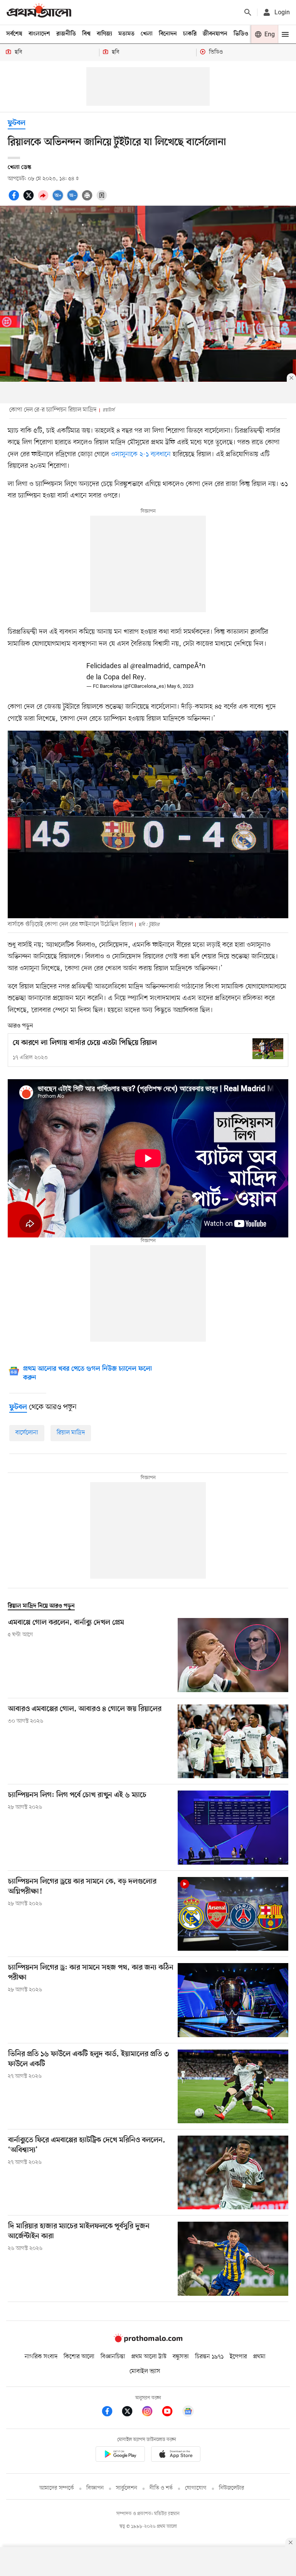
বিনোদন (168, 34)
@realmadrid (150, 666)
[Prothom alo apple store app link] (176, 2455)
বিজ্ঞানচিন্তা (113, 2357)
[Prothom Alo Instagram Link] (151, 2413)
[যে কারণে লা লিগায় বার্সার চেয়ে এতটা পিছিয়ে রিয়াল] (268, 1049)
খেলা (147, 34)
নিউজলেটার (232, 2488)
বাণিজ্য (104, 34)
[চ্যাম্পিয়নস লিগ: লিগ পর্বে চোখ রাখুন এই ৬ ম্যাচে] (233, 1827)
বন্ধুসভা (181, 2357)
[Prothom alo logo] (148, 2341)
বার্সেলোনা (27, 1433)
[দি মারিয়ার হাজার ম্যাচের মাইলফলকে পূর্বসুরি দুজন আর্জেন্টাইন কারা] (233, 2259)
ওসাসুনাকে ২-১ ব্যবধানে (141, 454)
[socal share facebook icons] (15, 200)
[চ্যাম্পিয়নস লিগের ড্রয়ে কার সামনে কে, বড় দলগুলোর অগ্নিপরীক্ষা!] (233, 1914)
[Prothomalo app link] (120, 2455)
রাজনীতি (66, 34)
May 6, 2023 (180, 686)
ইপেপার (238, 2357)
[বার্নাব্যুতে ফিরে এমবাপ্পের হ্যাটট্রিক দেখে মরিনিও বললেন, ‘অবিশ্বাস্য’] (233, 2172)
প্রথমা (259, 2357)
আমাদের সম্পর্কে (57, 2488)
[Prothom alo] (39, 12)
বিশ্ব (86, 34)
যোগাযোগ (196, 2488)
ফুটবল (17, 123)
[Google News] (188, 2413)
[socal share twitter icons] (30, 200)
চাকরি (190, 34)
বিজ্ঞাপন (95, 2488)
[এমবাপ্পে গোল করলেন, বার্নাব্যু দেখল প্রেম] (233, 1655)
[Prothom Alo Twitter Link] (131, 2413)
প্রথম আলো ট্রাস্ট (149, 2357)
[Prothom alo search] (248, 12)
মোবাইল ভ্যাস (145, 2371)
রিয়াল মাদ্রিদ (71, 1433)
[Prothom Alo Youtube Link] (171, 2413)
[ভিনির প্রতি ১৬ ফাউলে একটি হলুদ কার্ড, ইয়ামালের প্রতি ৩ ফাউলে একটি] (233, 2086)
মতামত (126, 34)
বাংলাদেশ (39, 34)
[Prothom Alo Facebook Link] (111, 2413)
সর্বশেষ (14, 34)
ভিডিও (241, 34)
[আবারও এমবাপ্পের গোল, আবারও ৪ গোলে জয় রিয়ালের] (233, 1741)
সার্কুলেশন (127, 2488)
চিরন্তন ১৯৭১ (209, 2357)
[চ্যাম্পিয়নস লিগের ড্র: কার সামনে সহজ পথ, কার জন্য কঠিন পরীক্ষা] (233, 2000)
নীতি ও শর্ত (161, 2488)
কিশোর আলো (79, 2357)
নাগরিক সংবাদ (41, 2357)
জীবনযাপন (215, 34)
